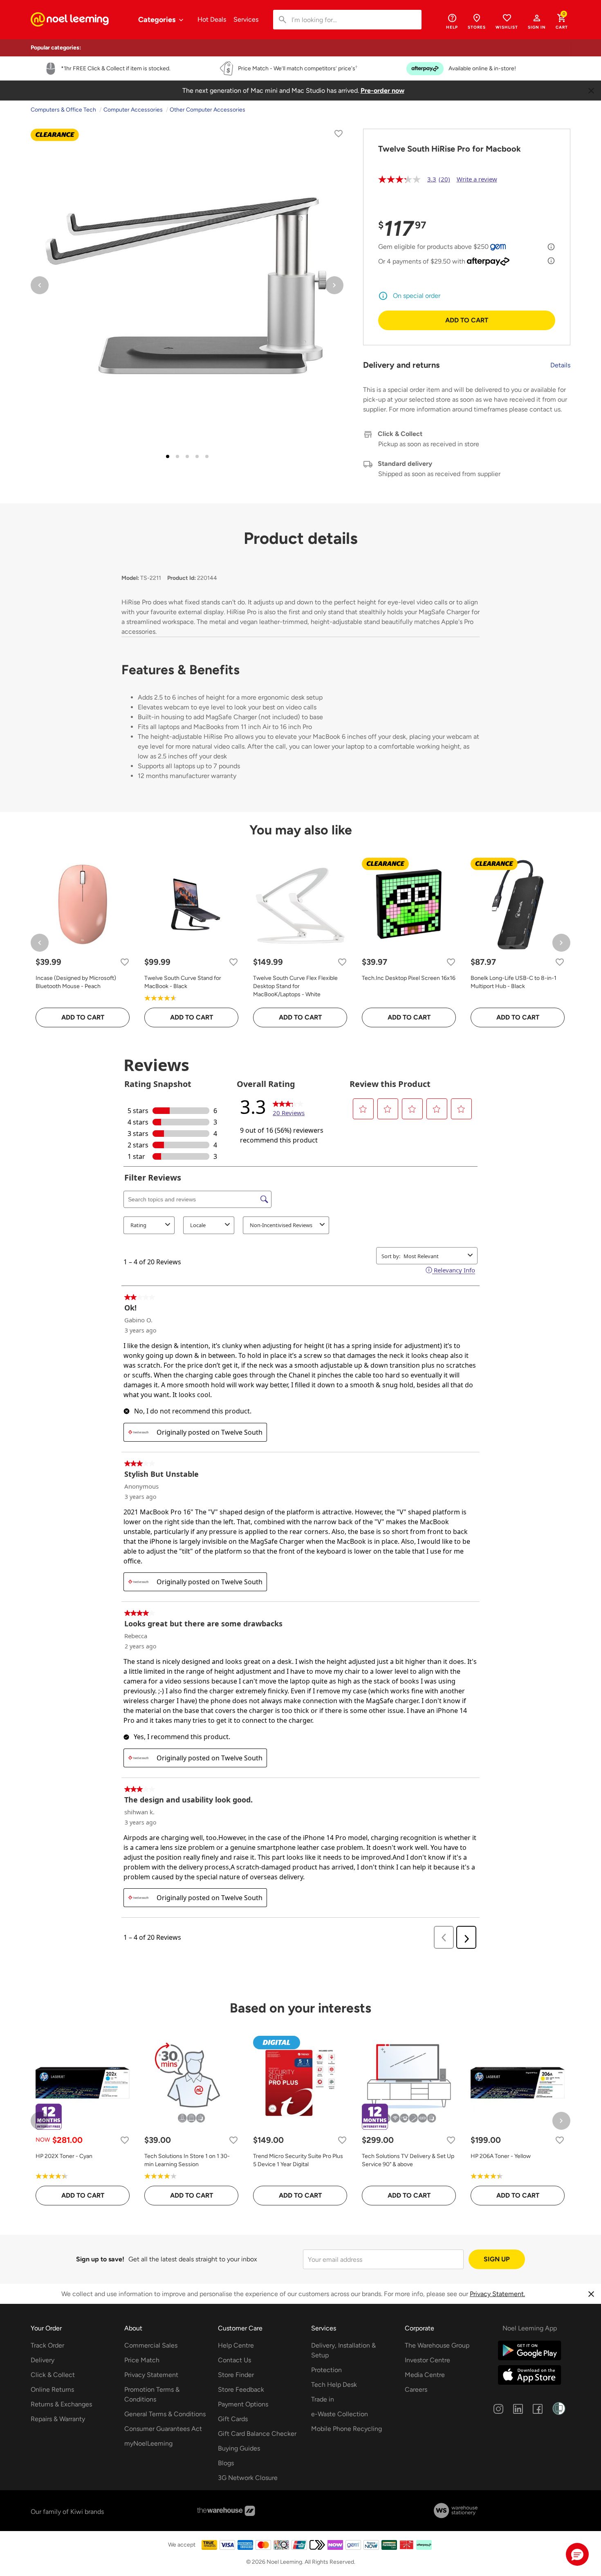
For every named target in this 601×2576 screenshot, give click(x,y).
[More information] (551, 247)
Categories (158, 20)
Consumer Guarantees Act (163, 2429)
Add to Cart (467, 320)
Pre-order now (382, 91)
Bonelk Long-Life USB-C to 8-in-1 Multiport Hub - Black (514, 982)
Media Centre (425, 2375)
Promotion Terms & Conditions (152, 2394)
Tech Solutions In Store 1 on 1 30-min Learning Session (187, 2160)
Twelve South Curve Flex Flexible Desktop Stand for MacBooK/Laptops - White (295, 986)
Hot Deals (212, 19)
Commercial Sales (151, 2345)
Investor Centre (427, 2360)
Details (560, 365)
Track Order (47, 2345)
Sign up (497, 2259)
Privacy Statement (151, 2375)
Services (246, 19)
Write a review (477, 179)
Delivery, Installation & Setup (343, 2350)
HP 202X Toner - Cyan (64, 2156)
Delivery (43, 2360)
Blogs (226, 2463)
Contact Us (234, 2360)
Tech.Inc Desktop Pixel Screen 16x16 (409, 978)
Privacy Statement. (497, 2294)
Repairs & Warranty (58, 2419)
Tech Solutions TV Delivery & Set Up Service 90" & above (408, 2160)
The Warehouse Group (437, 2345)
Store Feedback (241, 2389)
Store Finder (236, 2375)
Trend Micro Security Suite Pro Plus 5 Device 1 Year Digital (298, 2160)
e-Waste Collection (340, 2414)
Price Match (142, 2360)
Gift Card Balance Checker (257, 2434)
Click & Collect (53, 2375)
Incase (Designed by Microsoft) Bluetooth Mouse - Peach (76, 982)
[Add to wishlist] (339, 135)
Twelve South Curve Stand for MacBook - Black (183, 982)
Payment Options (243, 2404)
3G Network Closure (248, 2478)
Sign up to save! (100, 2259)
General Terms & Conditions (165, 2414)
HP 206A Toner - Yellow (501, 2156)
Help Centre (236, 2345)
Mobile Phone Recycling (346, 2429)
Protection (326, 2370)
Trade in (323, 2399)
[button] (537, 21)
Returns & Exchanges (61, 2404)
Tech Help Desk (334, 2385)
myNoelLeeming (148, 2443)
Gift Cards (233, 2419)
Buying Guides (239, 2448)
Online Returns (52, 2389)
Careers (416, 2389)
